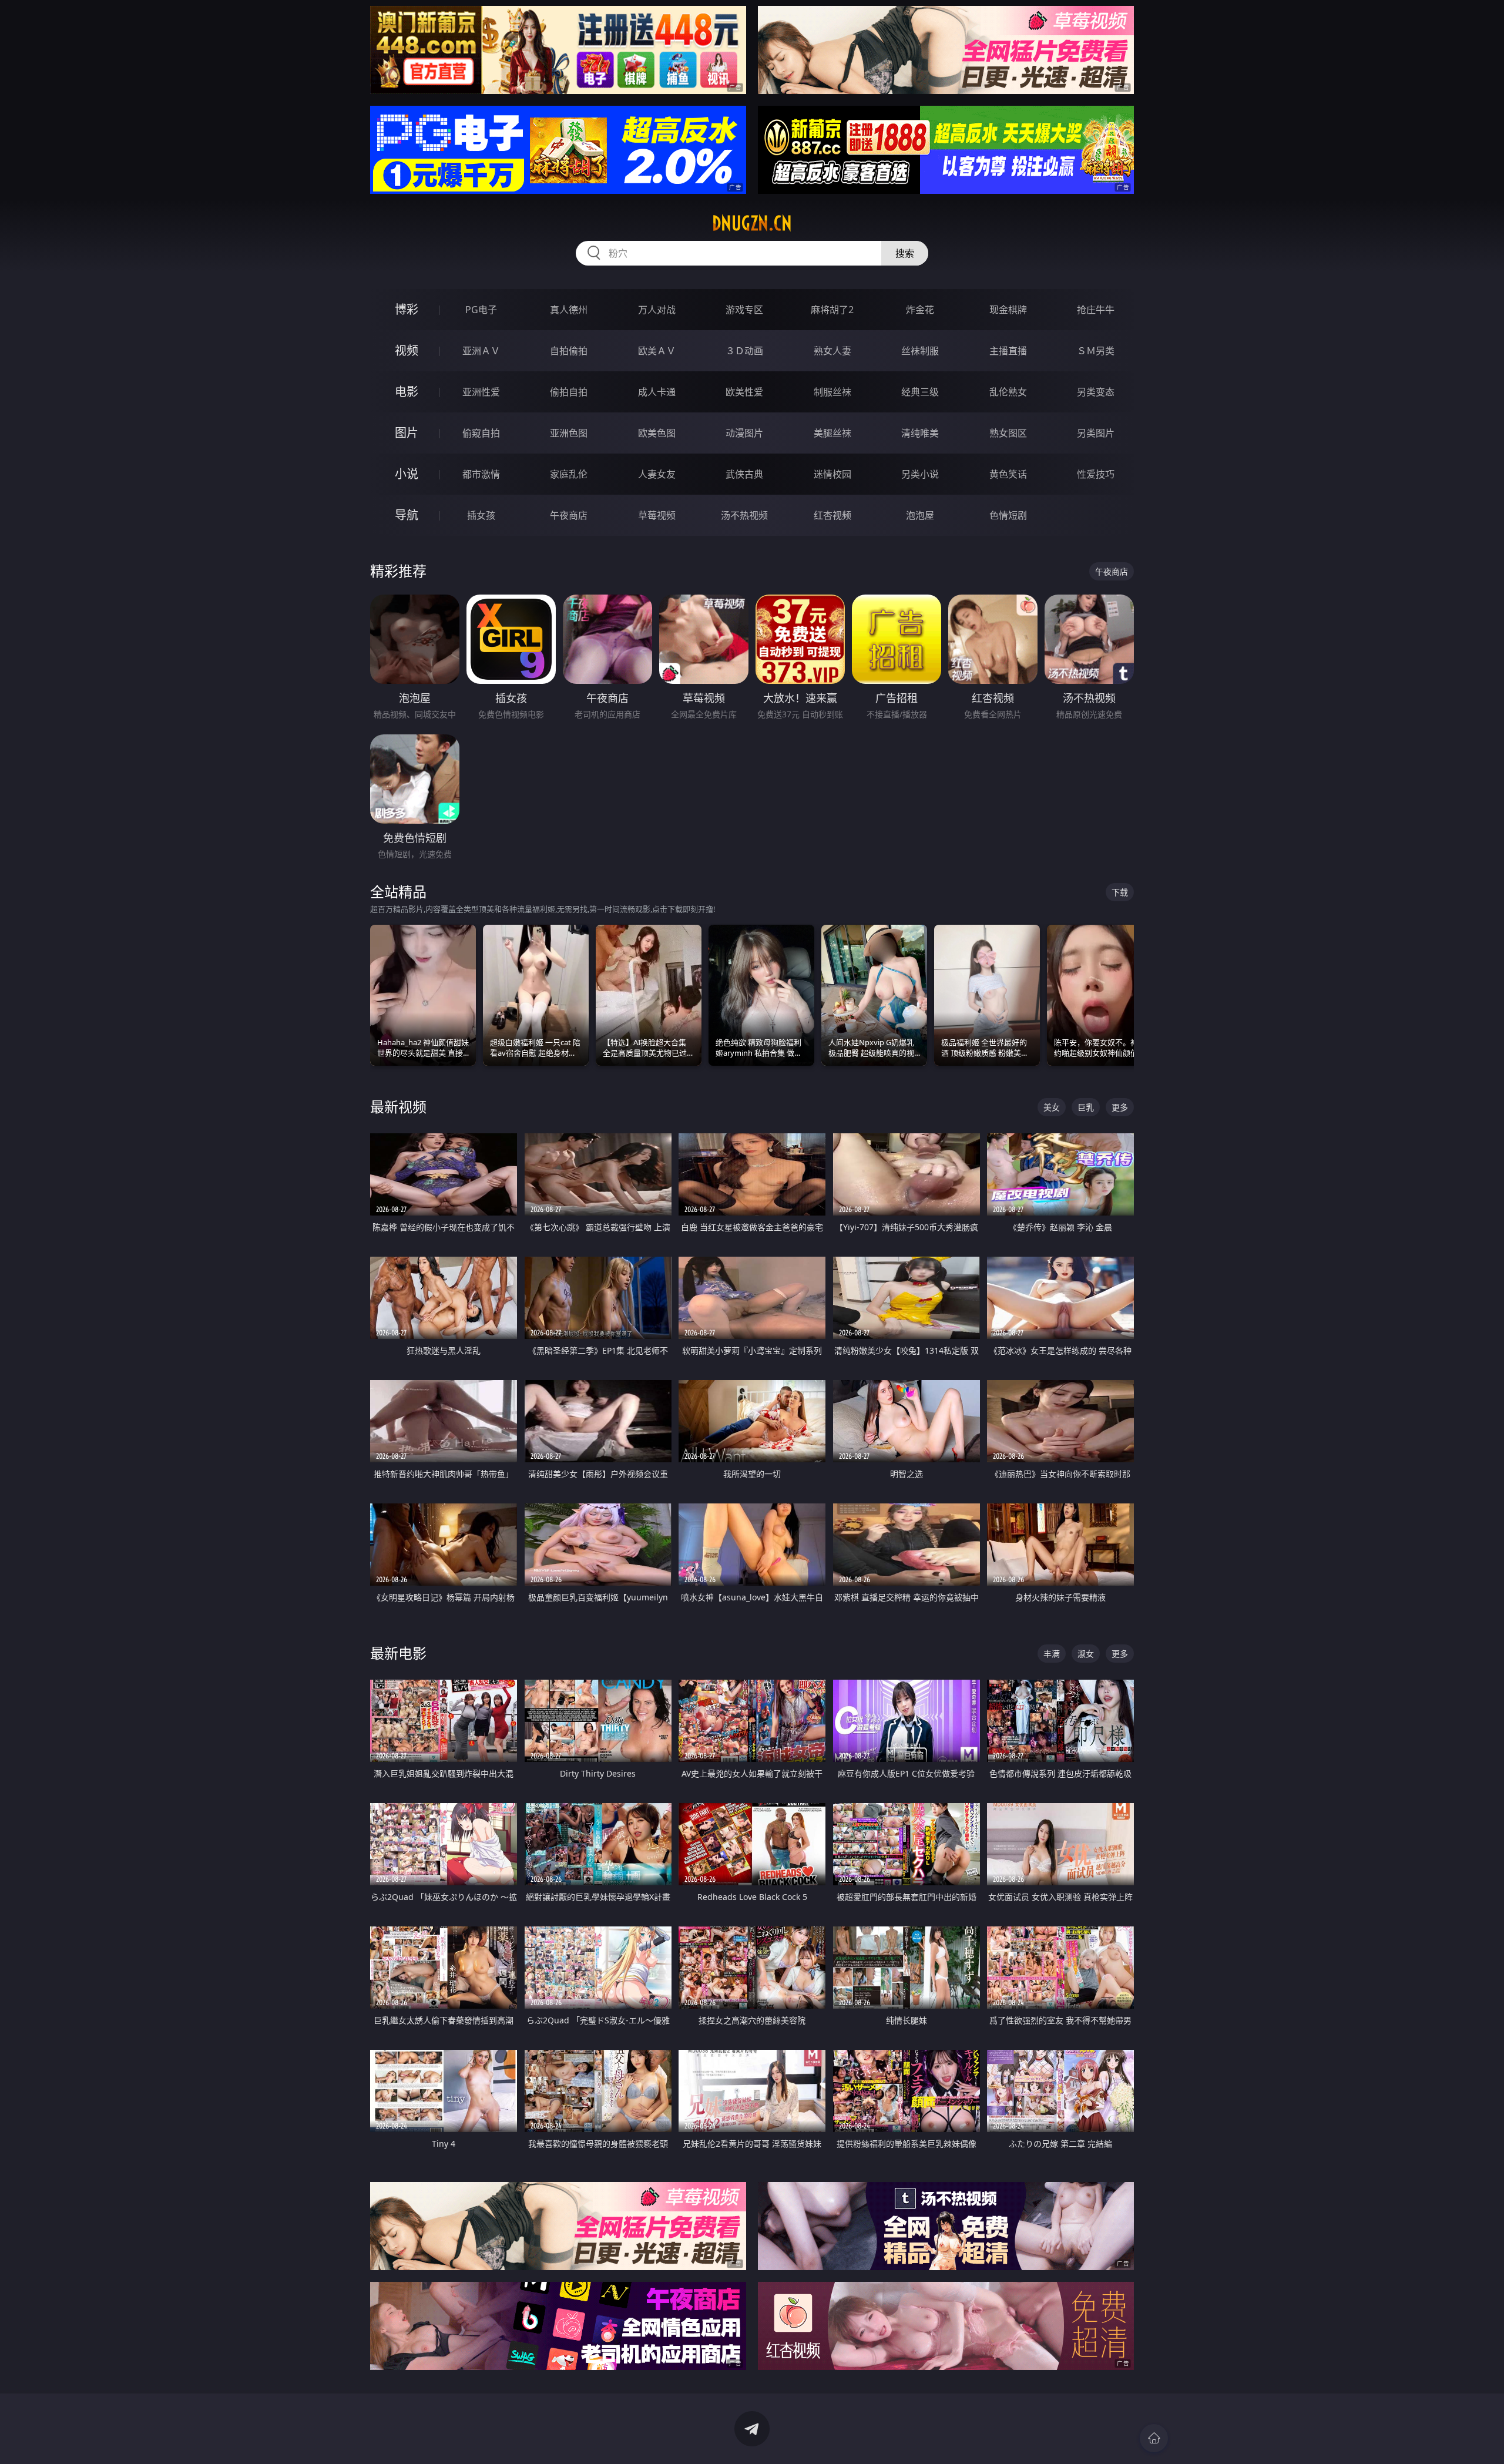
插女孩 (481, 515)
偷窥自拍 (481, 433)
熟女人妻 (832, 351)
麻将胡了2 (832, 310)
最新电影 (398, 1653)
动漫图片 (744, 433)
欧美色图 (657, 433)
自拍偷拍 (569, 351)
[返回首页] (1154, 2438)
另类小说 (920, 474)
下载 (1120, 892)
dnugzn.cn (752, 223)
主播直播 (1008, 351)
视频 (407, 350)
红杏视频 (832, 515)
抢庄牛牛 (1096, 310)
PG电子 (481, 310)
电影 (407, 392)
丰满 (1052, 1654)
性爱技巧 (1096, 474)
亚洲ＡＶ (481, 351)
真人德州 (569, 310)
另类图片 (1096, 433)
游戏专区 (744, 310)
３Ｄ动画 (744, 351)
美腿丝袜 (832, 433)
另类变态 (1096, 392)
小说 (407, 474)
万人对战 (657, 310)
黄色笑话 (1008, 474)
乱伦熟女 (1008, 392)
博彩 (407, 309)
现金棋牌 (1008, 310)
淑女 (1086, 1654)
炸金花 (920, 310)
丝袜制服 (920, 351)
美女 (1052, 1107)
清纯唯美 (920, 433)
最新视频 (398, 1107)
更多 (1120, 1107)
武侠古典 (744, 474)
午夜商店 (569, 515)
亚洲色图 (569, 433)
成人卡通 (657, 392)
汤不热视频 (744, 515)
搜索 (905, 253)
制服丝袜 (832, 392)
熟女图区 (1008, 433)
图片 (407, 433)
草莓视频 (657, 515)
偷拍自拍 (569, 392)
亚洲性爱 (481, 392)
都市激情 (481, 474)
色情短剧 (1008, 515)
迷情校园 (832, 474)
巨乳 (1086, 1107)
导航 (407, 515)
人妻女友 (657, 474)
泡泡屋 (920, 515)
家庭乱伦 (569, 474)
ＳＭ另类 (1096, 351)
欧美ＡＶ (657, 351)
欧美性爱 (744, 392)
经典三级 (920, 392)
